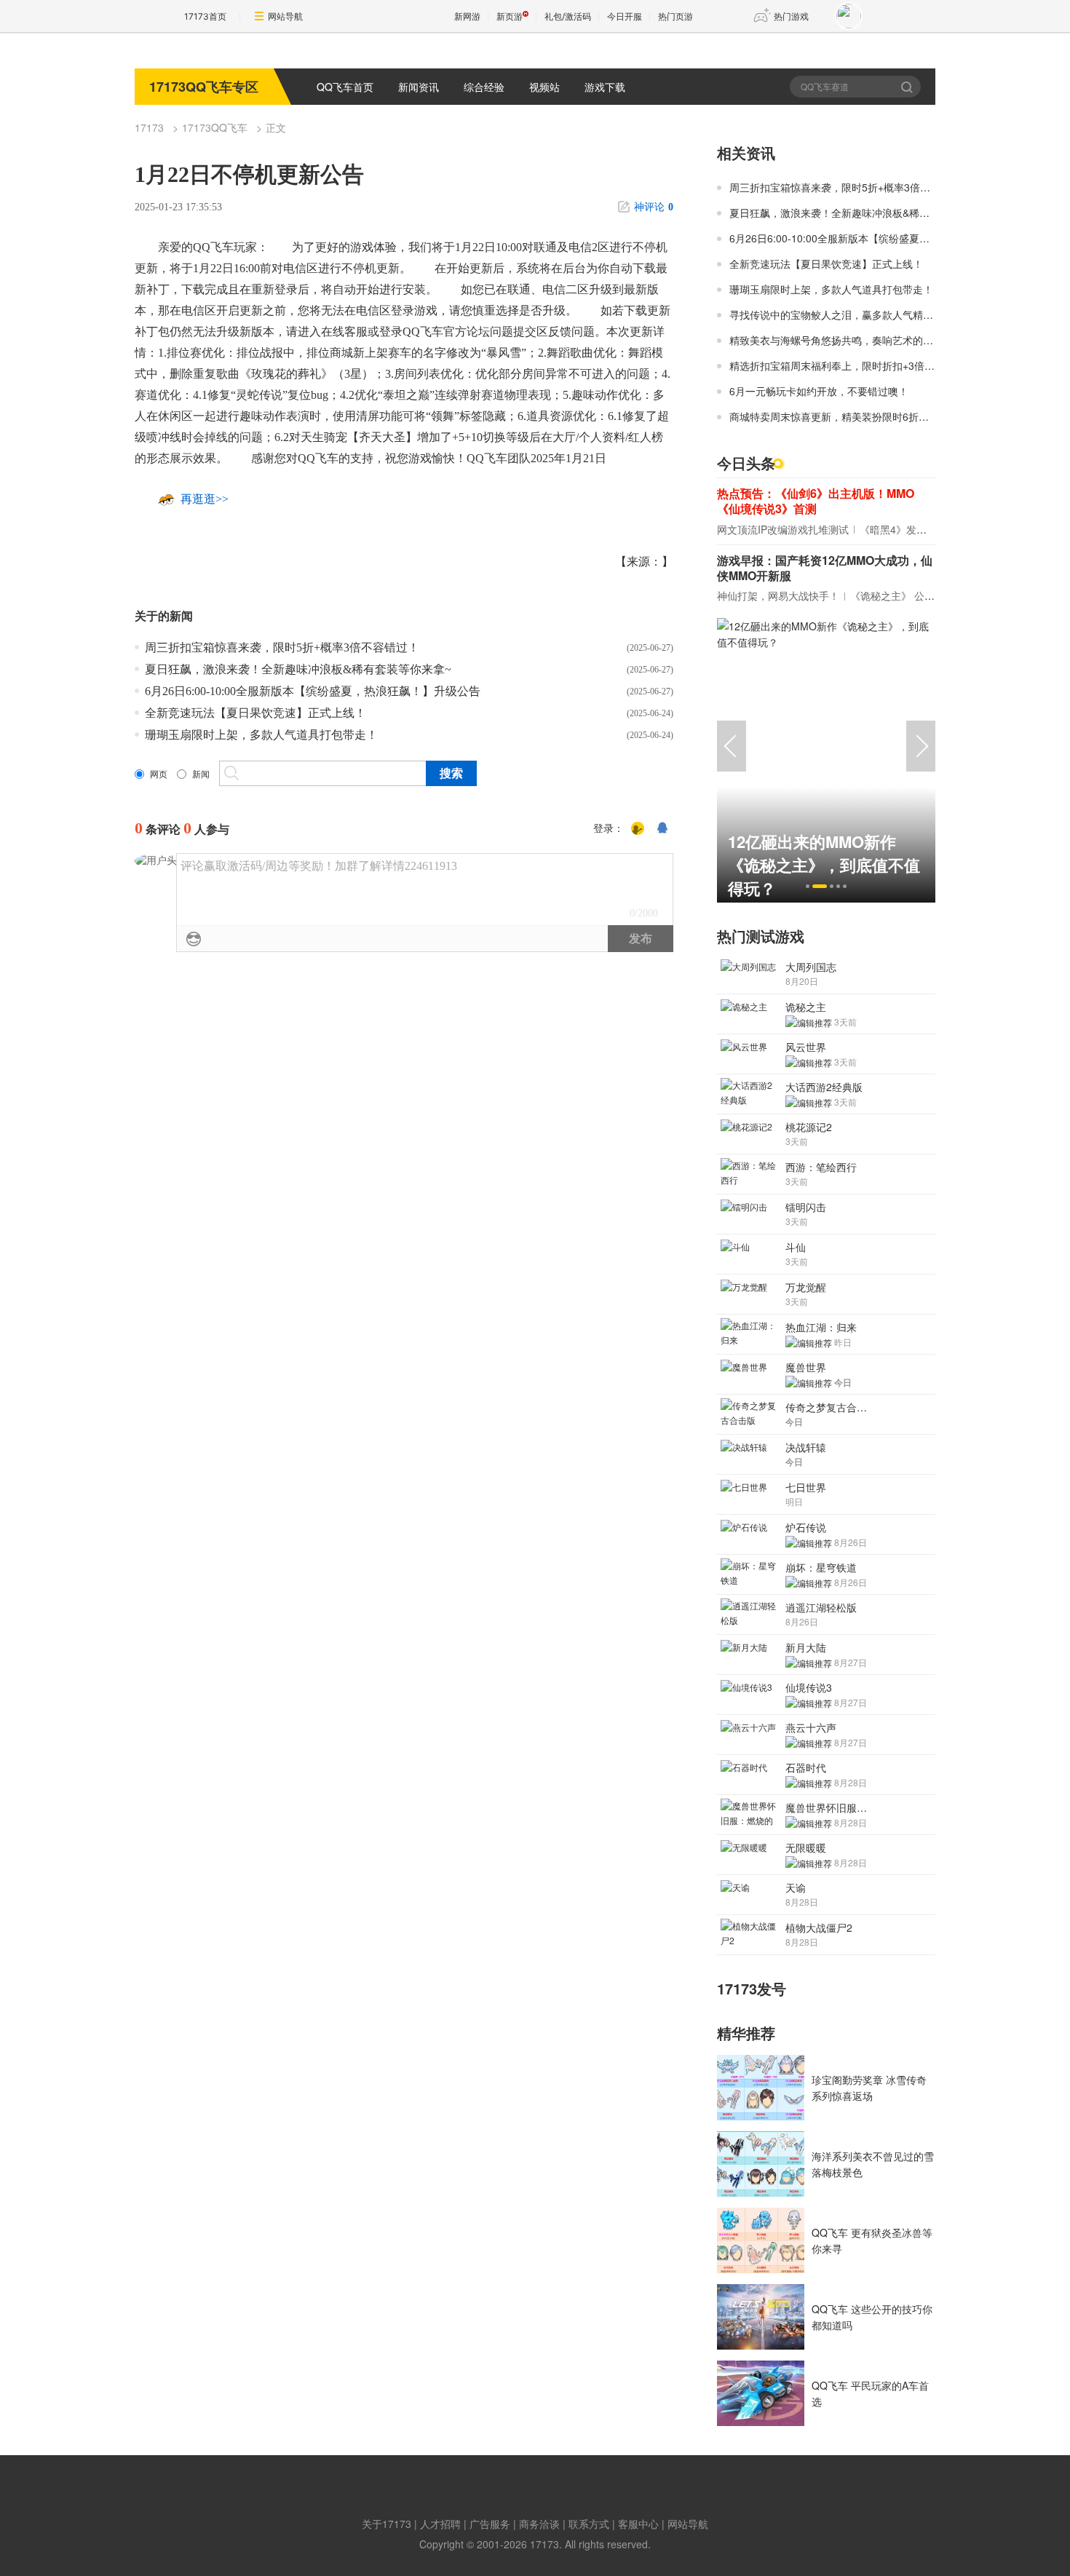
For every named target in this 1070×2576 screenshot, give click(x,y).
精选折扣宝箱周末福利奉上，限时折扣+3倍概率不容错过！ (863, 365)
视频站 (544, 87)
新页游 (510, 16)
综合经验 (484, 87)
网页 (159, 774)
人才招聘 (440, 2524)
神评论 (654, 207)
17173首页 (205, 16)
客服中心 (638, 2524)
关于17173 (387, 2524)
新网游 (467, 16)
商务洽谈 (539, 2524)
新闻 (201, 774)
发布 (641, 939)
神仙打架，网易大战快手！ (778, 595)
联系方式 (589, 2524)
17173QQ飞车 (215, 127)
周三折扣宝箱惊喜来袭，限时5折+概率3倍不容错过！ (282, 647)
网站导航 (285, 16)
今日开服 (625, 16)
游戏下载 (605, 87)
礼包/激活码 (568, 16)
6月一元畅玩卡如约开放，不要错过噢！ (819, 391)
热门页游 (675, 16)
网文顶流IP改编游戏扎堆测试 (783, 529)
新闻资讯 (419, 87)
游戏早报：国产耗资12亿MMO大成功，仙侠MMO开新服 (825, 568)
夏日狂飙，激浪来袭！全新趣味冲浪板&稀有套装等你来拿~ (298, 669)
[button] (808, 886)
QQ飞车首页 (345, 87)
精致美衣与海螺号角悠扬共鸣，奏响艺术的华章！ (841, 340)
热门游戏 (791, 16)
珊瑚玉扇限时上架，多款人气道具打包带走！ (261, 735)
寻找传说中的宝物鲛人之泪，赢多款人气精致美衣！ (847, 314)
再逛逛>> (205, 499)
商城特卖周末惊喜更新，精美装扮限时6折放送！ (839, 416)
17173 (149, 127)
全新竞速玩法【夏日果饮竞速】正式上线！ (255, 713)
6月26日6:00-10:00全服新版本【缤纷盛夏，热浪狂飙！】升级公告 (313, 691)
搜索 (908, 87)
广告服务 (490, 2524)
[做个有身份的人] (638, 829)
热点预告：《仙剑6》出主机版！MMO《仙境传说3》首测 (816, 501)
